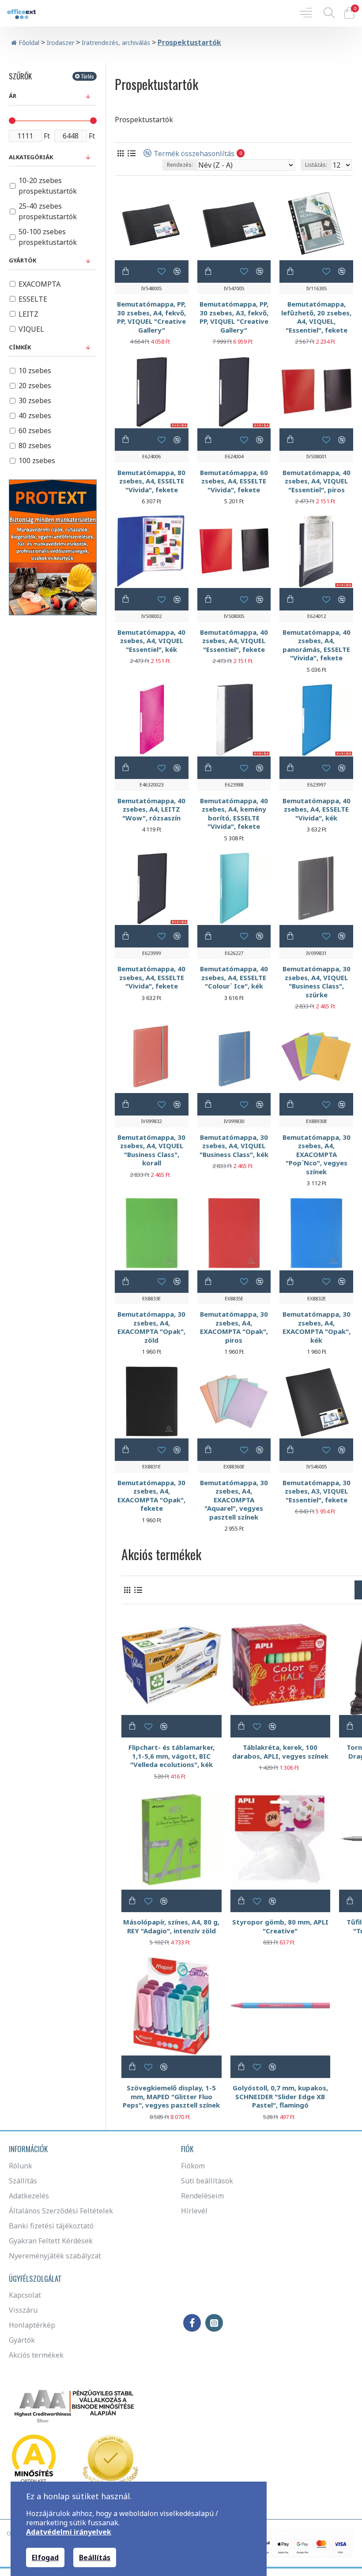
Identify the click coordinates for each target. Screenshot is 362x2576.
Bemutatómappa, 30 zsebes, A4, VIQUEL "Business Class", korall (151, 1150)
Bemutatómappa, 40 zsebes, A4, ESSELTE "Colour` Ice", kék (234, 977)
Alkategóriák (31, 157)
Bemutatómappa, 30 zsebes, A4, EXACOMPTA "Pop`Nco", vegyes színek (317, 1155)
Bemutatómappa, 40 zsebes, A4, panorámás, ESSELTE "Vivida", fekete (317, 645)
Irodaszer (60, 43)
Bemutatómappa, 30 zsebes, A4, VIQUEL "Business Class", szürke (317, 982)
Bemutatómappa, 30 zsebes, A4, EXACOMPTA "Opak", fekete (151, 1496)
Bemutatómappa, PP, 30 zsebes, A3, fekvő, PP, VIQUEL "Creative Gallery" (234, 317)
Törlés (87, 76)
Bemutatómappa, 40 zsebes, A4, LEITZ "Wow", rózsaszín (151, 809)
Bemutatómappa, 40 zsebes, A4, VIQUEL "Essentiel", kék (151, 641)
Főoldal (28, 43)
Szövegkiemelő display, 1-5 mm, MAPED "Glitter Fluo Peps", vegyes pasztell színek (171, 2097)
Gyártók (23, 260)
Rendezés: (180, 165)
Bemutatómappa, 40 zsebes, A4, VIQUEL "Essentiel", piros (317, 481)
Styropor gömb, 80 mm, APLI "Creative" (280, 1926)
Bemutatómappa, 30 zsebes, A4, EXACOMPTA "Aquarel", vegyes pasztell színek (234, 1500)
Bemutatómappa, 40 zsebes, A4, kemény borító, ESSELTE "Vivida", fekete (234, 814)
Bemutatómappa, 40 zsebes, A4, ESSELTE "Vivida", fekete (151, 977)
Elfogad (45, 2557)
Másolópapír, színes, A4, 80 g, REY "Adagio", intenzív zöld (171, 1926)
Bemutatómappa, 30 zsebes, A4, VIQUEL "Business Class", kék (234, 1146)
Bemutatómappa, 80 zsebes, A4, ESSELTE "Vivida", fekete (151, 481)
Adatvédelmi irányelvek (69, 2532)
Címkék (20, 347)
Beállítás (95, 2557)
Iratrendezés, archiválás (116, 43)
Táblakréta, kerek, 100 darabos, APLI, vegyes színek (280, 1752)
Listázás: (316, 165)
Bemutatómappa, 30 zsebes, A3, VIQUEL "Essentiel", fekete (317, 1491)
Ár (13, 96)
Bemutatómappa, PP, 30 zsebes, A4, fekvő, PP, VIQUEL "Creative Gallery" (151, 317)
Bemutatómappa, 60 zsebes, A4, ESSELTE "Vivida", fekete (234, 481)
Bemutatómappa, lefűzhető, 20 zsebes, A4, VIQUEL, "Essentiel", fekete (316, 317)
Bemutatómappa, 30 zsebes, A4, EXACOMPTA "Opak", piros (234, 1327)
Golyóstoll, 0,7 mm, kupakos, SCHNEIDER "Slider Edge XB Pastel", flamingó (280, 2097)
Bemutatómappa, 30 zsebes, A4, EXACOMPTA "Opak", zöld (151, 1327)
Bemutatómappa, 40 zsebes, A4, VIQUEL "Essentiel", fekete (234, 641)
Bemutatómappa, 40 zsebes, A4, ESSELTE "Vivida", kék (317, 809)
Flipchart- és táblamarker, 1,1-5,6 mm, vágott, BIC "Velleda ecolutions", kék (172, 1756)
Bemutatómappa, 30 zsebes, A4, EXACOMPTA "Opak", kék (317, 1327)
